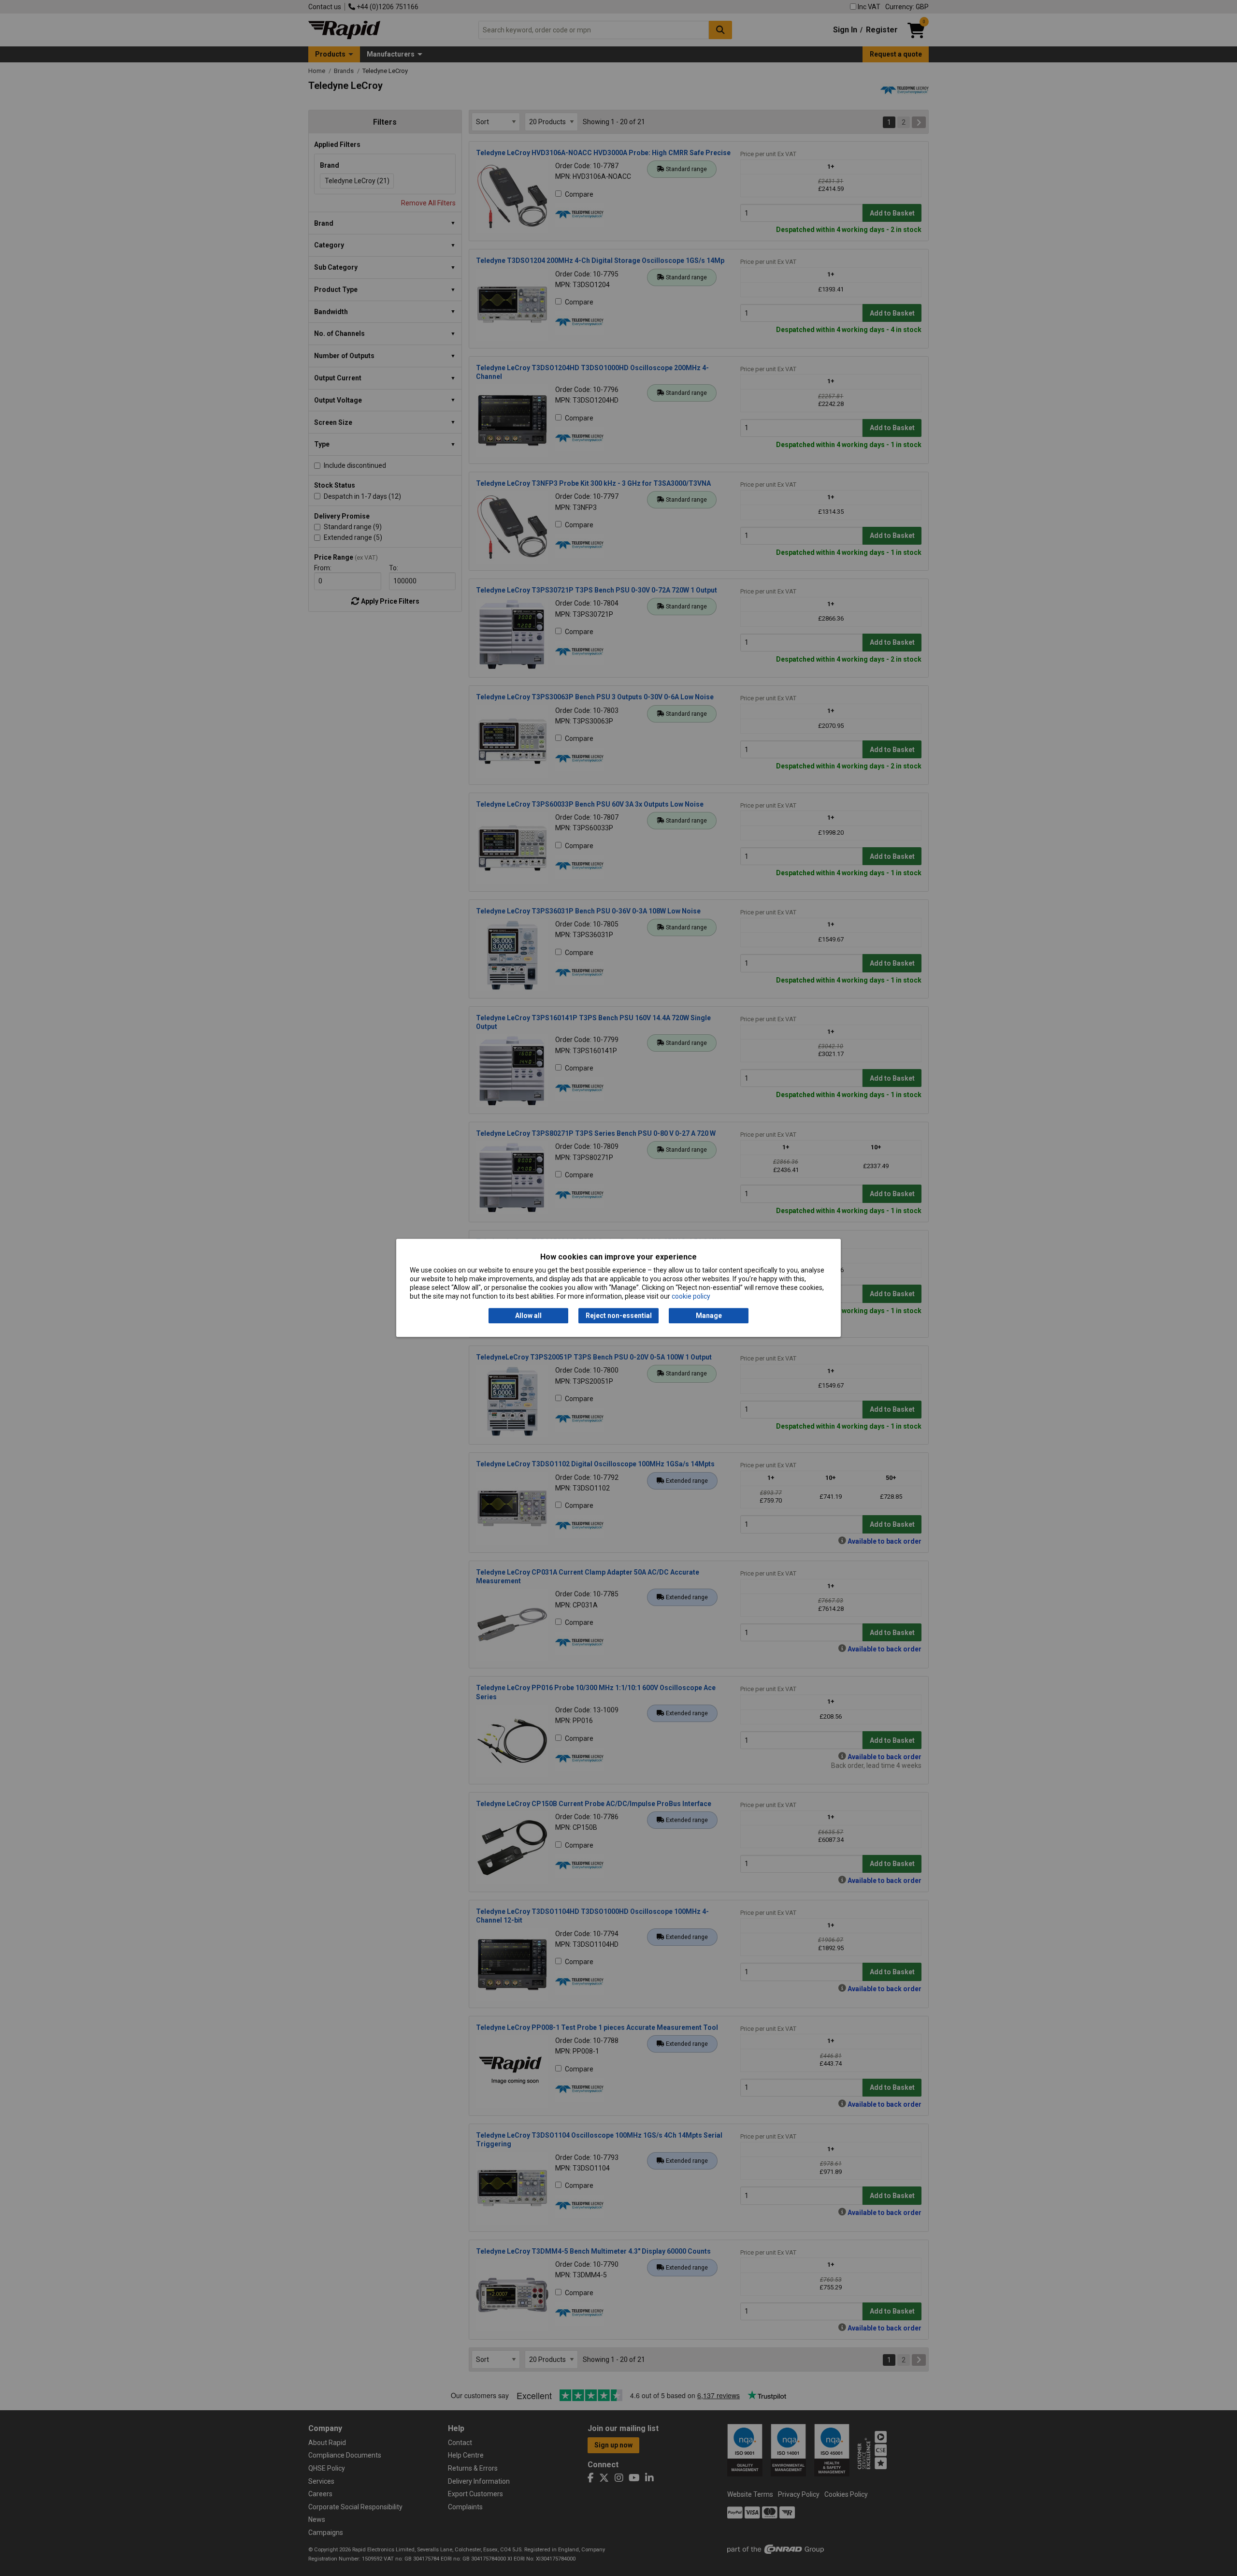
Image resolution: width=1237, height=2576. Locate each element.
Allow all (528, 1316)
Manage (709, 1316)
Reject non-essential (619, 1316)
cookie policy (691, 1297)
